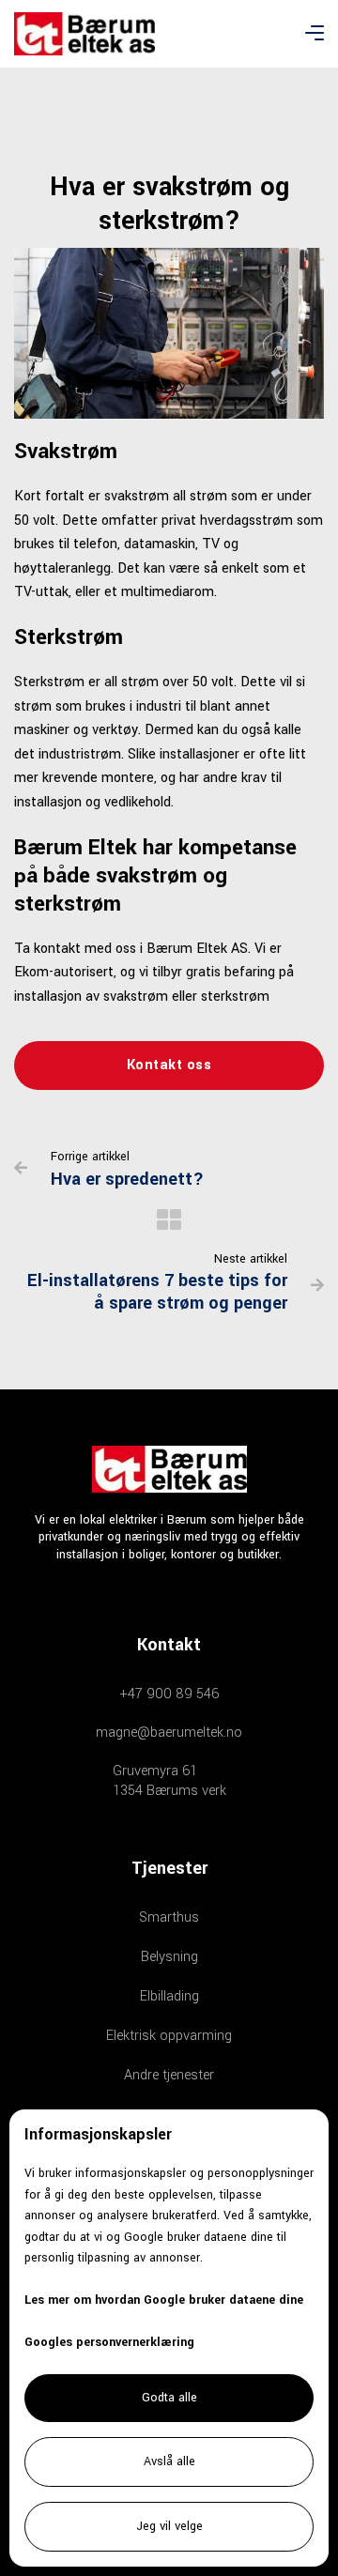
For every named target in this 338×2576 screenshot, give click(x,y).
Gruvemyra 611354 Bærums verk (169, 1781)
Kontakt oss (169, 1065)
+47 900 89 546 (169, 1694)
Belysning (169, 1957)
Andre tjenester (169, 2075)
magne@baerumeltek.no (169, 1733)
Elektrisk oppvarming (169, 2036)
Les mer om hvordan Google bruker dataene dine (164, 2300)
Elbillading (169, 1996)
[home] (84, 33)
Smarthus (169, 1917)
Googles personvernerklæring (109, 2342)
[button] (315, 34)
